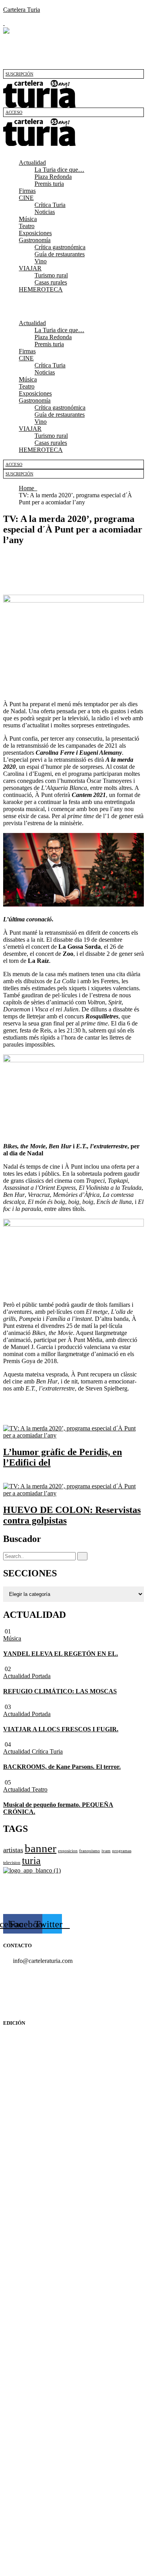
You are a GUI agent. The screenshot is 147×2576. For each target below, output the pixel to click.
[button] (73, 149)
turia (31, 1861)
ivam (106, 1851)
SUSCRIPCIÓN (19, 74)
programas (122, 1851)
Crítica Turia (50, 205)
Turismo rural (51, 275)
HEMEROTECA (41, 289)
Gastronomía (35, 240)
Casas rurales (51, 282)
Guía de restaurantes (60, 254)
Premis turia (49, 184)
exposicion (68, 1851)
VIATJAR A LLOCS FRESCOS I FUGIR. (61, 1729)
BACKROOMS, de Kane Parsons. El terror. (62, 1767)
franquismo (90, 1851)
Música (28, 219)
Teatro (27, 226)
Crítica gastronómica (60, 247)
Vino (41, 261)
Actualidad (32, 163)
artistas (13, 1850)
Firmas (27, 191)
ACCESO (14, 112)
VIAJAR (30, 268)
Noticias (45, 212)
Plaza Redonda (53, 177)
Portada (41, 1676)
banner (41, 1848)
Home (28, 488)
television (12, 1863)
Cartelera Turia (22, 10)
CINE (26, 198)
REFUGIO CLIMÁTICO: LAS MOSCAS (60, 1691)
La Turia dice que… (59, 170)
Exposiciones (35, 233)
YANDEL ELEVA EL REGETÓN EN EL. (61, 1654)
